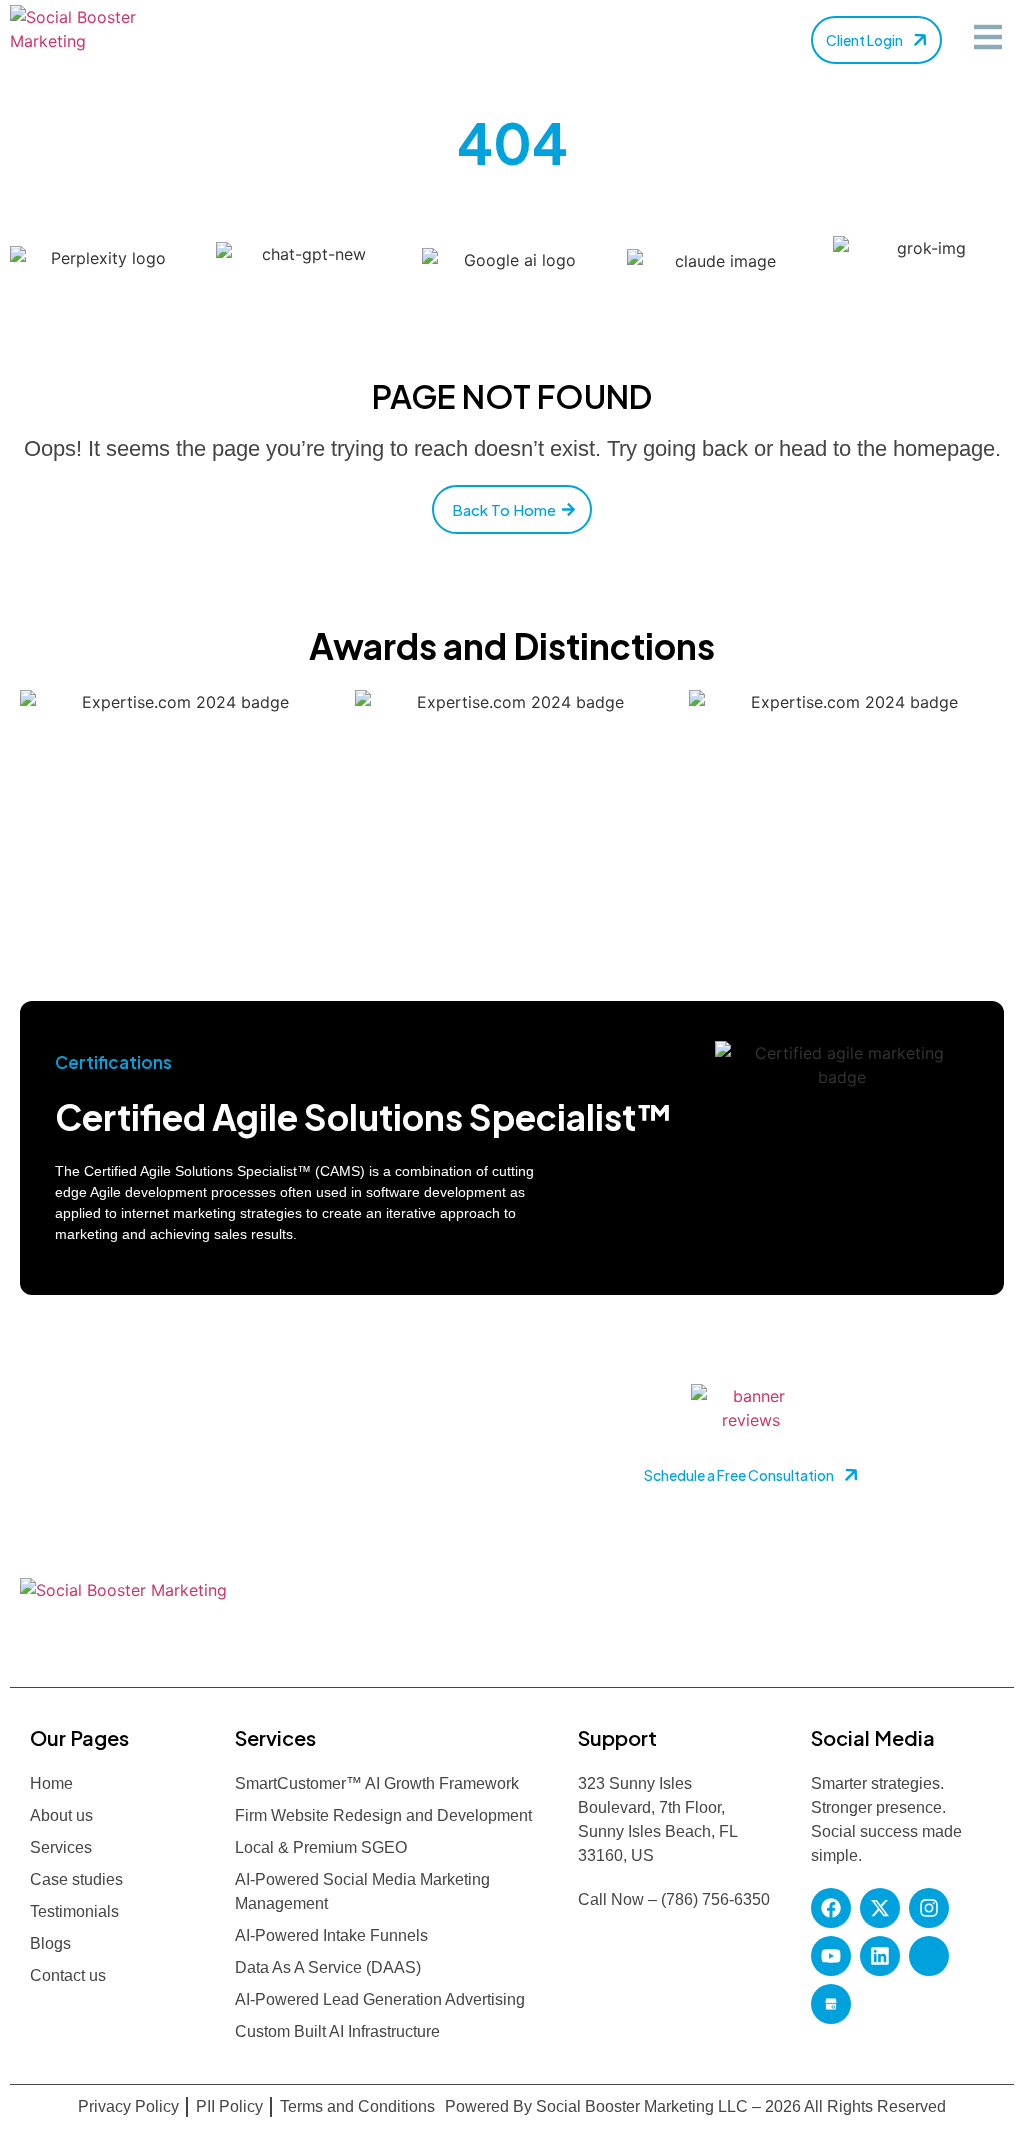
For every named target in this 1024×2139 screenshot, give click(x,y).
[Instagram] (929, 1908)
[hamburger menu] (988, 37)
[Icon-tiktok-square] (929, 1956)
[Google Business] (831, 2004)
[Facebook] (831, 1908)
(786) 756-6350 (715, 1899)
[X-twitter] (880, 1908)
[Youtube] (831, 1956)
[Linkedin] (880, 1956)
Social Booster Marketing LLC (644, 2106)
